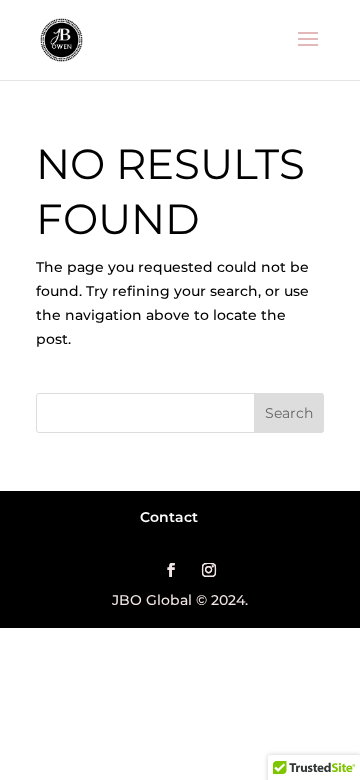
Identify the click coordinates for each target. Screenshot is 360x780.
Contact (169, 517)
